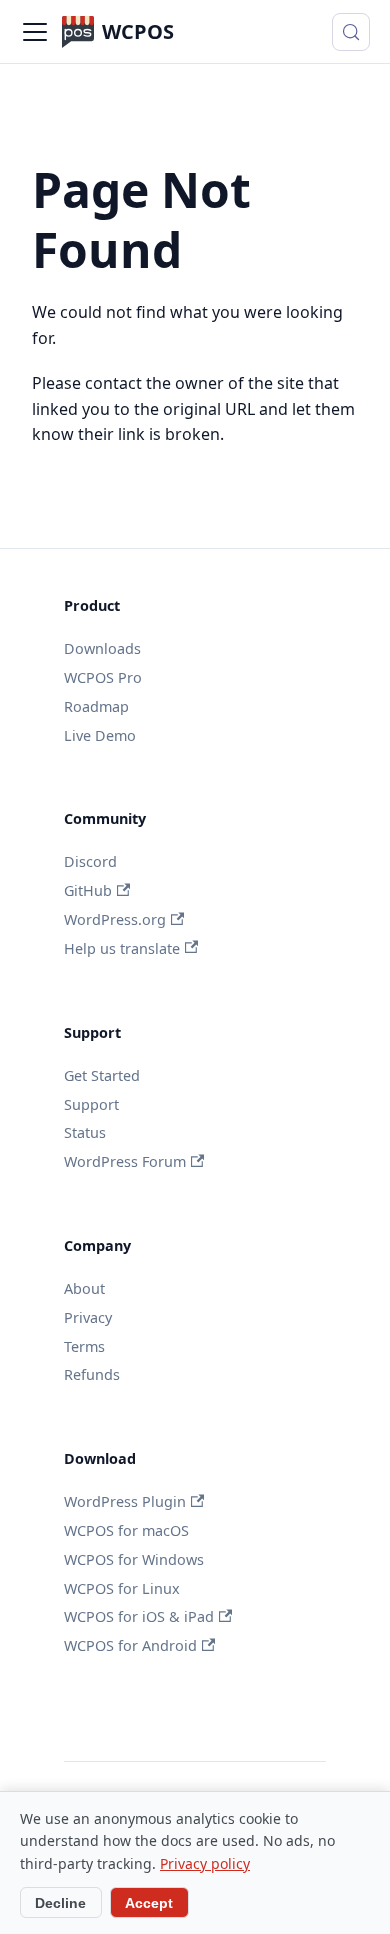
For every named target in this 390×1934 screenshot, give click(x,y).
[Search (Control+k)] (351, 32)
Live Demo (100, 735)
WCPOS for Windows (134, 1559)
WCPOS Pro (103, 677)
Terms (84, 1346)
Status (85, 1132)
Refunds (92, 1374)
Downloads (102, 648)
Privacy (88, 1317)
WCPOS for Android (130, 1645)
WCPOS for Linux (122, 1588)
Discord (90, 861)
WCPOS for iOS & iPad (139, 1616)
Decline (60, 1903)
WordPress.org (115, 919)
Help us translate (122, 948)
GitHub (88, 890)
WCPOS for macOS (126, 1530)
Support (91, 1104)
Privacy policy (205, 1863)
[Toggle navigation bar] (35, 32)
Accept (149, 1903)
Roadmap (96, 706)
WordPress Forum (125, 1161)
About (84, 1288)
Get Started (102, 1075)
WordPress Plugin (125, 1501)
